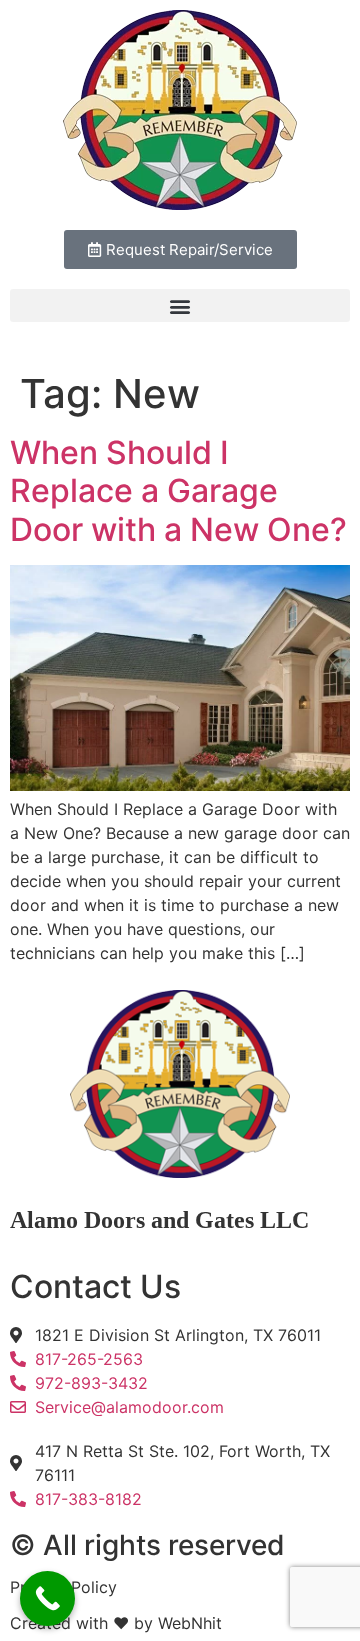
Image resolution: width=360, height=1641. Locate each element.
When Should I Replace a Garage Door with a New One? (178, 491)
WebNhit (190, 1623)
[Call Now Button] (47, 1598)
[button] (180, 305)
